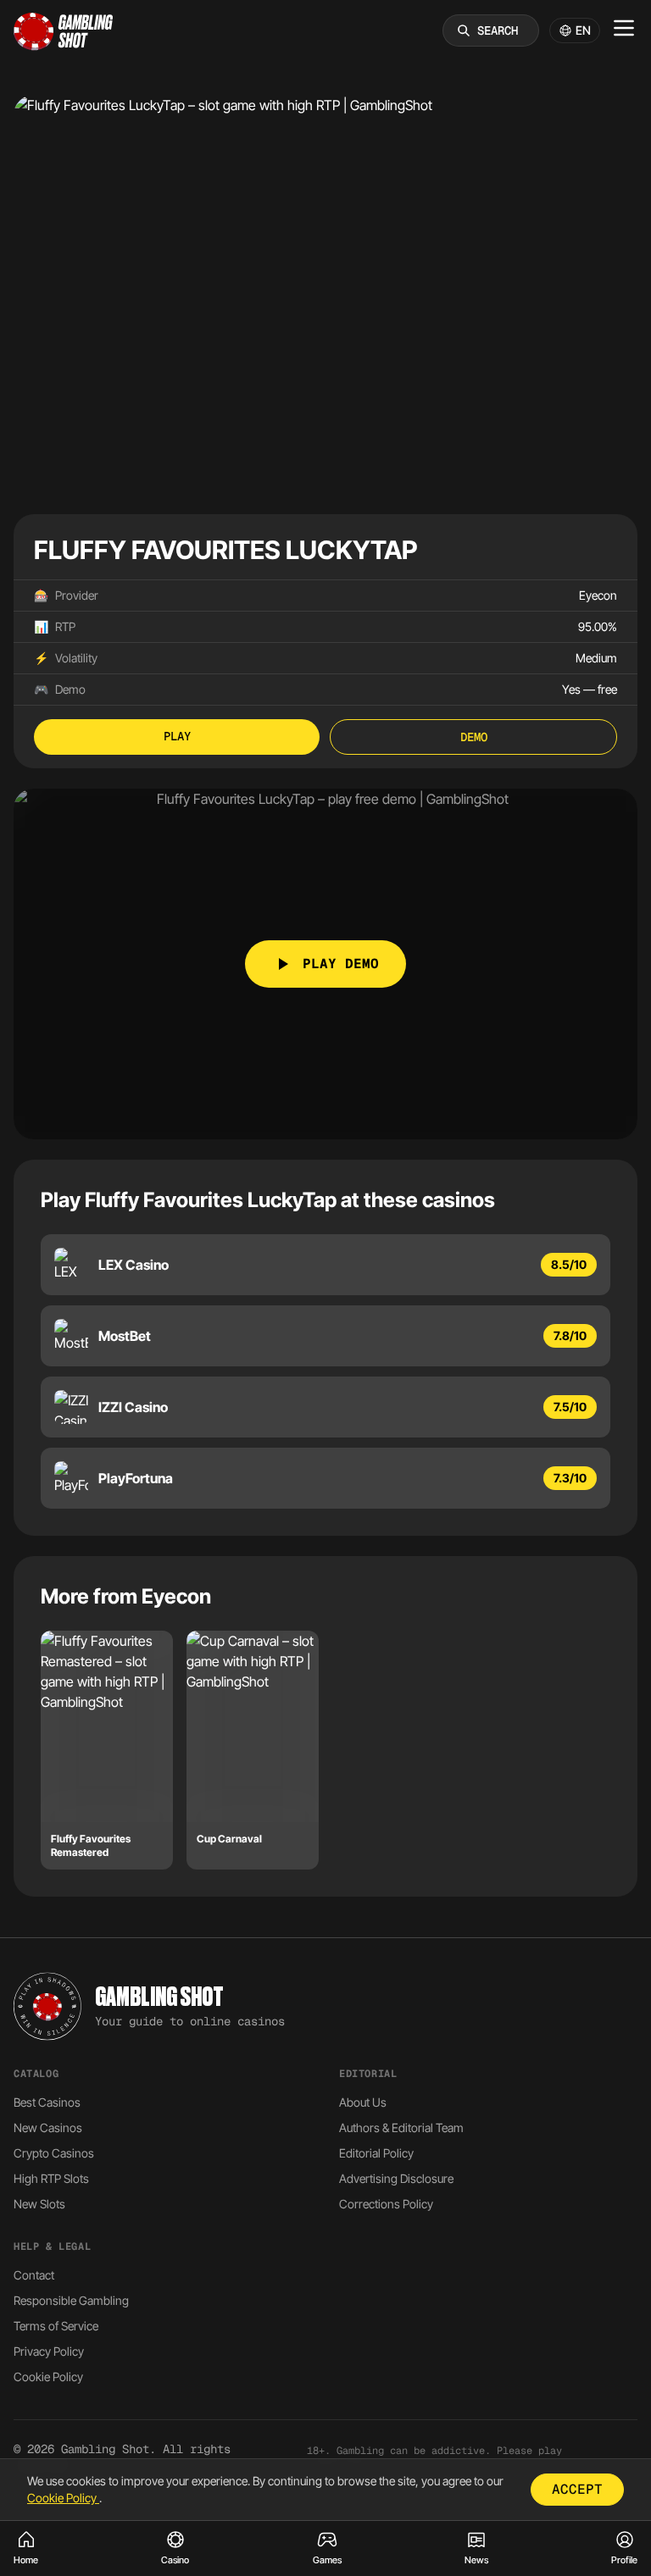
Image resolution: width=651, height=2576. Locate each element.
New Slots (39, 2204)
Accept (577, 2489)
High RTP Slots (51, 2178)
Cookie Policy (48, 2377)
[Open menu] (624, 28)
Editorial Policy (376, 2153)
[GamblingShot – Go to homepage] (64, 30)
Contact (34, 2275)
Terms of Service (56, 2326)
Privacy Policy (49, 2351)
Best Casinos (47, 2102)
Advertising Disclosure (396, 2178)
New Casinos (48, 2127)
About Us (363, 2102)
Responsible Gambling (71, 2300)
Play (177, 736)
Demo (474, 737)
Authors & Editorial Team (401, 2127)
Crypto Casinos (54, 2153)
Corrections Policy (386, 2204)
